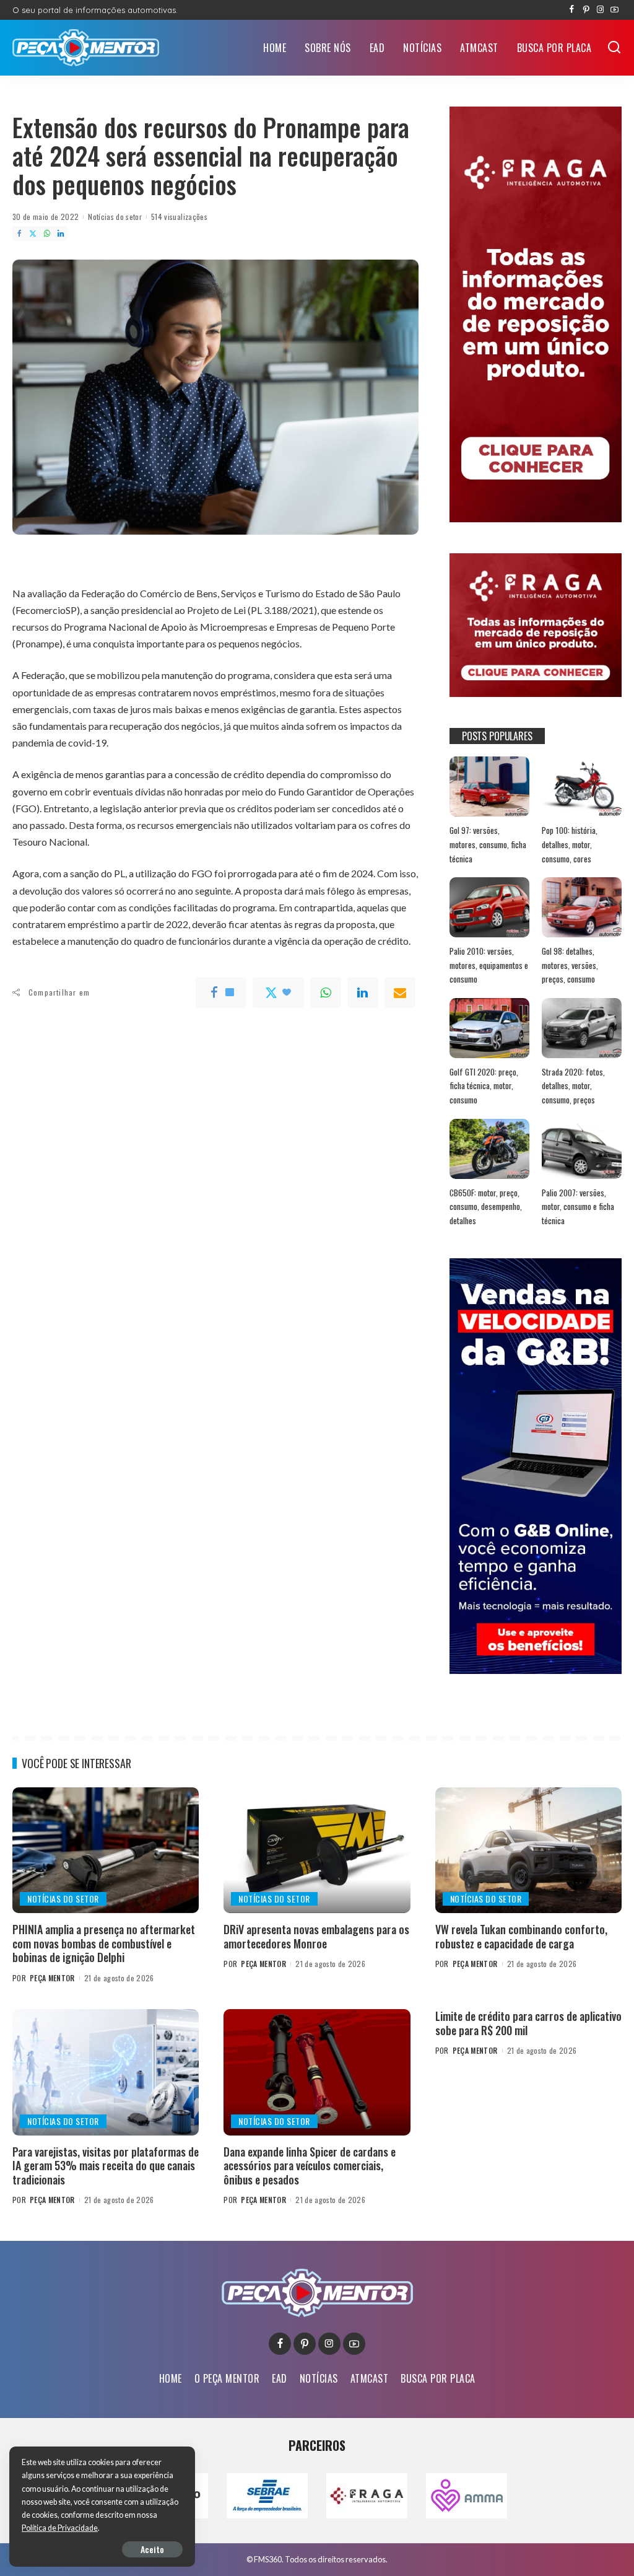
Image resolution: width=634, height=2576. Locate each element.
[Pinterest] (586, 10)
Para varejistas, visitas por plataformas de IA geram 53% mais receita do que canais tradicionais (106, 2166)
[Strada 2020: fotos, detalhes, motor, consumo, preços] (582, 1028)
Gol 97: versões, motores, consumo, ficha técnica (488, 844)
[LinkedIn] (61, 234)
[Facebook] (572, 10)
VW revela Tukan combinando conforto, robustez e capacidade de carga (521, 1936)
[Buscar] (614, 48)
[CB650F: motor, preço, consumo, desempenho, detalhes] (489, 1149)
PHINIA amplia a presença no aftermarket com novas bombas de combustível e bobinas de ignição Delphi (104, 1943)
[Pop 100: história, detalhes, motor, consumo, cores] (582, 786)
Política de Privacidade (60, 2528)
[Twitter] (33, 234)
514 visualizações (179, 217)
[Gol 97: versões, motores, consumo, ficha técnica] (489, 786)
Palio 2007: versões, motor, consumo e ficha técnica (578, 1207)
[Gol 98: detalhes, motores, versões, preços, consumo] (582, 907)
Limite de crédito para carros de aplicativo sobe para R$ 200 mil (528, 2023)
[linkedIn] (363, 992)
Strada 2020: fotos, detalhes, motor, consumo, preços (573, 1086)
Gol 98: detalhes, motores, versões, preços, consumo (570, 965)
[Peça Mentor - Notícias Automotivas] (86, 48)
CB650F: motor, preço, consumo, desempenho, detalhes (486, 1207)
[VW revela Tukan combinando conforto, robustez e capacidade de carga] (528, 1851)
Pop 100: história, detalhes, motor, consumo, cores (570, 844)
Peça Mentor (52, 1978)
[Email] (400, 992)
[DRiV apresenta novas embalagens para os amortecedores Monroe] (317, 1851)
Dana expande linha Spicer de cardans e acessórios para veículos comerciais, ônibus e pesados (310, 2166)
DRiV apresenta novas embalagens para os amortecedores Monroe (316, 1936)
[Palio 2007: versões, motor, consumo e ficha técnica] (582, 1149)
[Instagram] (600, 10)
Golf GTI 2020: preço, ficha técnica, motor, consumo (484, 1086)
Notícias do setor (115, 217)
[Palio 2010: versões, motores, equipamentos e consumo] (489, 907)
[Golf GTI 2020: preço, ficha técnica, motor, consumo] (489, 1028)
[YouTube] (614, 10)
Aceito (152, 2549)
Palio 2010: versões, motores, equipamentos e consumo (489, 965)
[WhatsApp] (47, 234)
